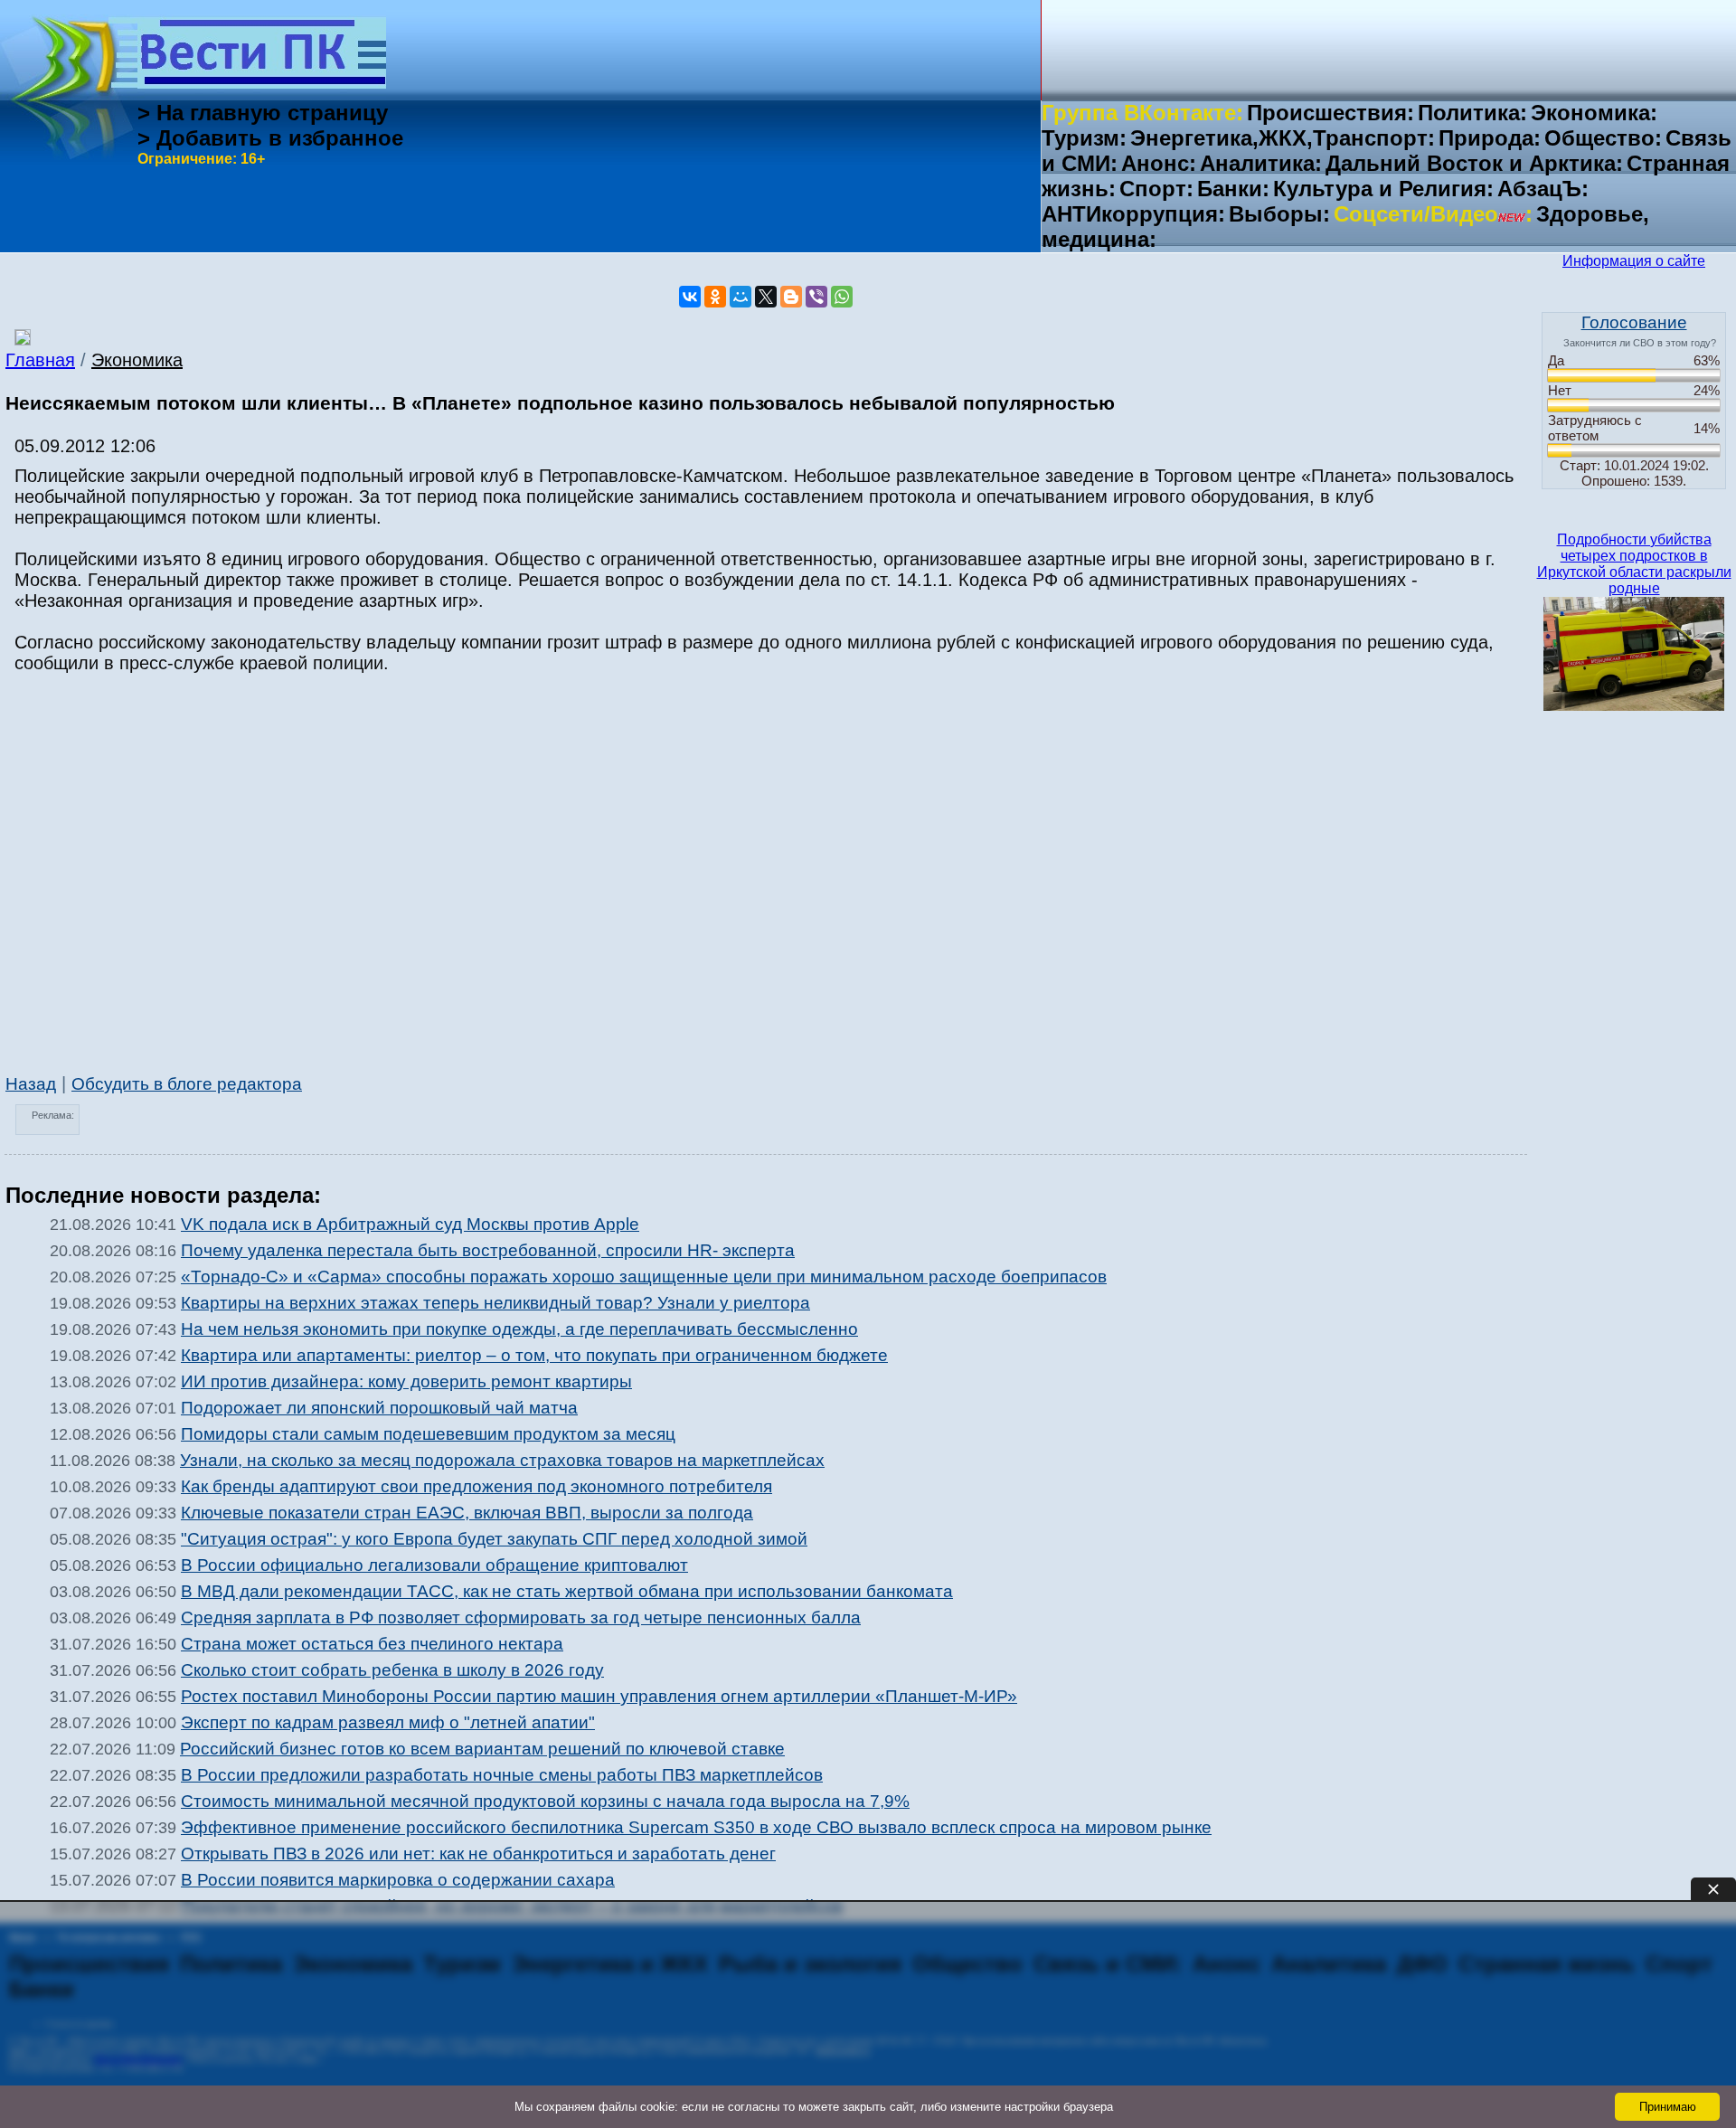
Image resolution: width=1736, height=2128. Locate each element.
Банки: (1233, 189)
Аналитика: (1261, 163)
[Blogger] (791, 297)
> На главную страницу (263, 113)
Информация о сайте (1634, 261)
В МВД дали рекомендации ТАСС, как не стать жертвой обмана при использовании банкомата (567, 1591)
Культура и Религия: (1383, 189)
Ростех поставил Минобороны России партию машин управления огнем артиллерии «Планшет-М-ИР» (599, 1696)
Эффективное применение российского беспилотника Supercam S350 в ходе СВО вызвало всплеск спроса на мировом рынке (696, 1827)
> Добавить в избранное (270, 138)
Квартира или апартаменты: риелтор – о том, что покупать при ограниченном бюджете (534, 1355)
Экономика (137, 360)
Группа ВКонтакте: (1142, 113)
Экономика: (1594, 113)
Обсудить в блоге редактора (187, 1084)
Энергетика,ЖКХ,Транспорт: (1283, 138)
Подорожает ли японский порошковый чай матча (379, 1408)
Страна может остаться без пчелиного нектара (372, 1644)
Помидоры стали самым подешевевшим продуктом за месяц (428, 1434)
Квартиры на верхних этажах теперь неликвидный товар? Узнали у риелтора (495, 1303)
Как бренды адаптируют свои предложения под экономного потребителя (476, 1486)
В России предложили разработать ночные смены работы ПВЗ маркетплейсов (502, 1775)
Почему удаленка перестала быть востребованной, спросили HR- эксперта (488, 1250)
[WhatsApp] (842, 297)
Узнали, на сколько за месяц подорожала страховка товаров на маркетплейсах (502, 1460)
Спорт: (1156, 189)
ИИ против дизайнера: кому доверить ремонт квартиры (406, 1381)
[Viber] (816, 297)
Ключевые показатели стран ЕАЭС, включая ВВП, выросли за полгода (467, 1513)
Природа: (1490, 138)
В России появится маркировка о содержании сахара (398, 1880)
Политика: (1472, 113)
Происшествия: (1330, 113)
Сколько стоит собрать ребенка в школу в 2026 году (392, 1670)
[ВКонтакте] (690, 297)
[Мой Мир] (741, 297)
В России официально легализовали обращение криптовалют (434, 1565)
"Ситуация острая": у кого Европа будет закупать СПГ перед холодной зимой (494, 1539)
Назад (31, 1084)
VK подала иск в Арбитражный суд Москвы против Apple (410, 1224)
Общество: (1603, 138)
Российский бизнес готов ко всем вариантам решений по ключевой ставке (482, 1749)
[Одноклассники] (715, 297)
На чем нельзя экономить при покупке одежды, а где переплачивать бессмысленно (519, 1329)
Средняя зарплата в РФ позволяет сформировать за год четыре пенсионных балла (521, 1617)
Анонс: (1159, 163)
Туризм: (1084, 138)
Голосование (1634, 322)
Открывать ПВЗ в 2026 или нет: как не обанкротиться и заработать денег (478, 1854)
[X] (766, 297)
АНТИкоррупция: (1133, 214)
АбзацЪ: (1543, 189)
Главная (40, 360)
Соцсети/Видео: (1433, 214)
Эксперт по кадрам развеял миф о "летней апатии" (388, 1722)
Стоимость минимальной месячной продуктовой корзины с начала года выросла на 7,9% (545, 1801)
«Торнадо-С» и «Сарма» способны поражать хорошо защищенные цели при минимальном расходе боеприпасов (644, 1277)
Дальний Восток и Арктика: (1474, 163)
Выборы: (1279, 214)
